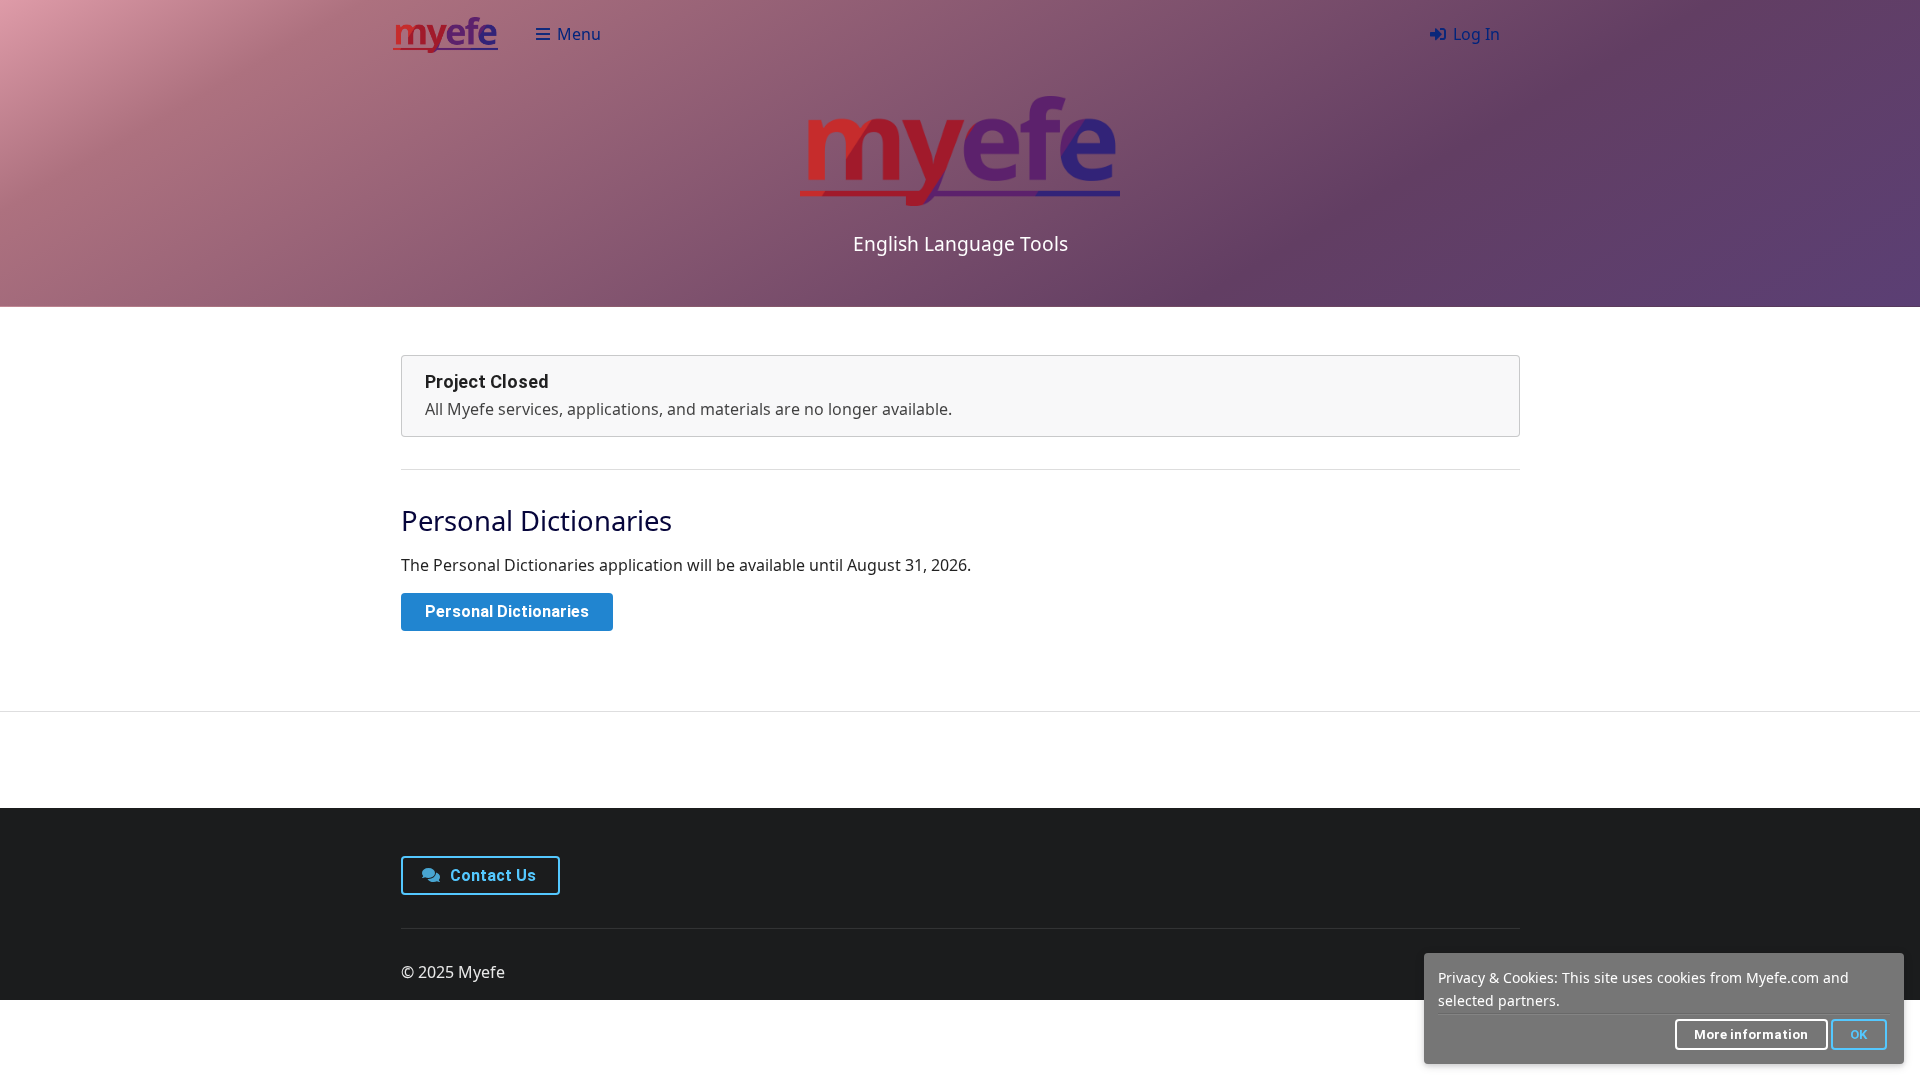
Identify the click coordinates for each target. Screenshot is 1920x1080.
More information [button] (1751, 1034)
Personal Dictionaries (507, 611)
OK (1858, 1034)
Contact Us (491, 875)
